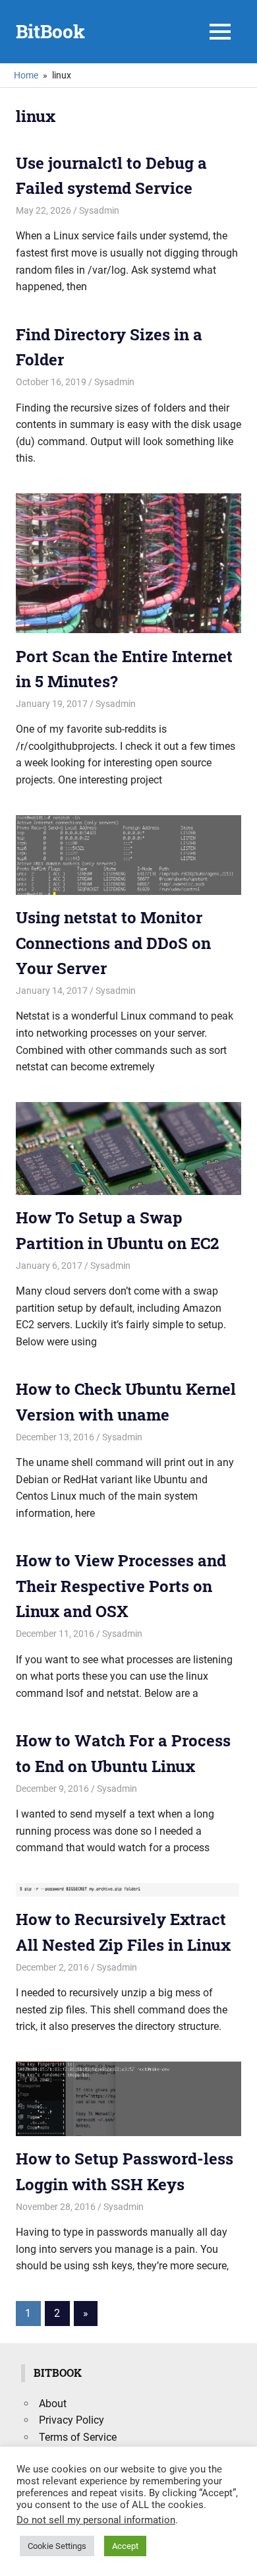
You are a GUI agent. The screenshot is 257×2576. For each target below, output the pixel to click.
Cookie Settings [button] (57, 2546)
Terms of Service (78, 2437)
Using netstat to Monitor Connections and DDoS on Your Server (113, 943)
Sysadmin (99, 210)
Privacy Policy (71, 2420)
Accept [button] (125, 2546)
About (53, 2404)
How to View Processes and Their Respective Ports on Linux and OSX (121, 1586)
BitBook (50, 31)
